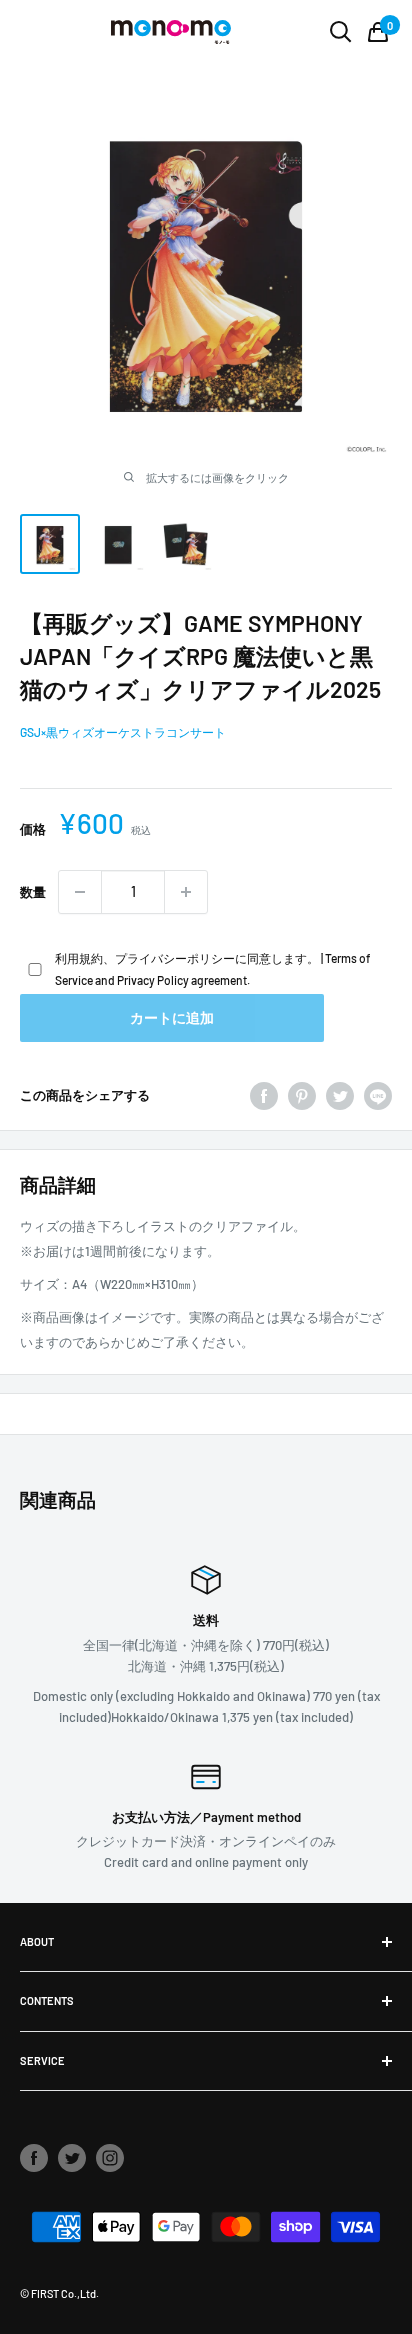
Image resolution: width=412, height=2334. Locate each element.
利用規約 (79, 958)
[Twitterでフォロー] (72, 2158)
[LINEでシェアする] (378, 1096)
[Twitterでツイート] (340, 1096)
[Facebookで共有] (264, 1096)
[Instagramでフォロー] (110, 2158)
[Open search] (341, 32)
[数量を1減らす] (80, 892)
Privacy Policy (153, 980)
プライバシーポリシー (175, 958)
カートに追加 (172, 1017)
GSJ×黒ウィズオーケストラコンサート (123, 732)
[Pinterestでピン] (302, 1096)
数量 (33, 892)
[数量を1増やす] (186, 892)
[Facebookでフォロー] (34, 2158)
